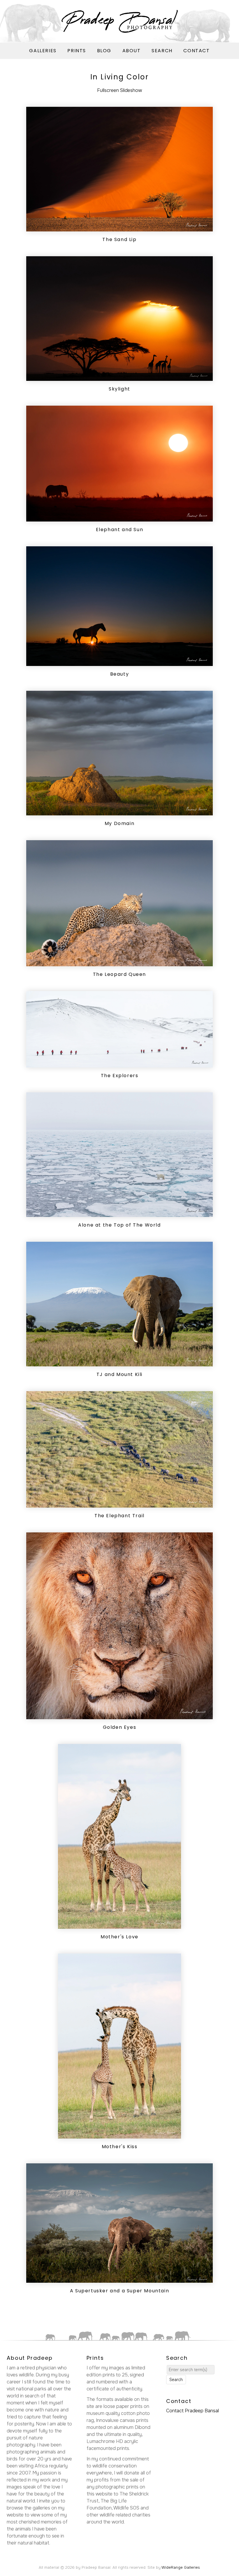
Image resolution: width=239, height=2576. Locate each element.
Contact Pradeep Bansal (193, 2411)
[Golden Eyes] (119, 1716)
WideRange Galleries (181, 2567)
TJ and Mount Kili (119, 1374)
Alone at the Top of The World (119, 1225)
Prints (77, 51)
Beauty (120, 674)
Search (162, 51)
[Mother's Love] (119, 1925)
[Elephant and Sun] (119, 518)
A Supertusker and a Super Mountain (119, 2291)
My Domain (119, 823)
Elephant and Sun (120, 530)
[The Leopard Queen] (119, 963)
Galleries (43, 51)
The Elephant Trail (119, 1516)
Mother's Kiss (120, 2147)
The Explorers (120, 1076)
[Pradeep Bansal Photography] (119, 21)
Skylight (119, 389)
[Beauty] (119, 662)
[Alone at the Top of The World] (119, 1213)
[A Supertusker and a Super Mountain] (119, 2279)
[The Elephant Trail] (119, 1504)
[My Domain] (119, 812)
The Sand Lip (119, 239)
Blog (104, 51)
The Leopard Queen (119, 974)
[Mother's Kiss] (119, 2135)
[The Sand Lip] (119, 228)
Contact (196, 51)
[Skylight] (119, 377)
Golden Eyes (120, 1727)
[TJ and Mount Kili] (119, 1363)
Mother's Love (119, 1937)
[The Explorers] (119, 1064)
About (132, 51)
